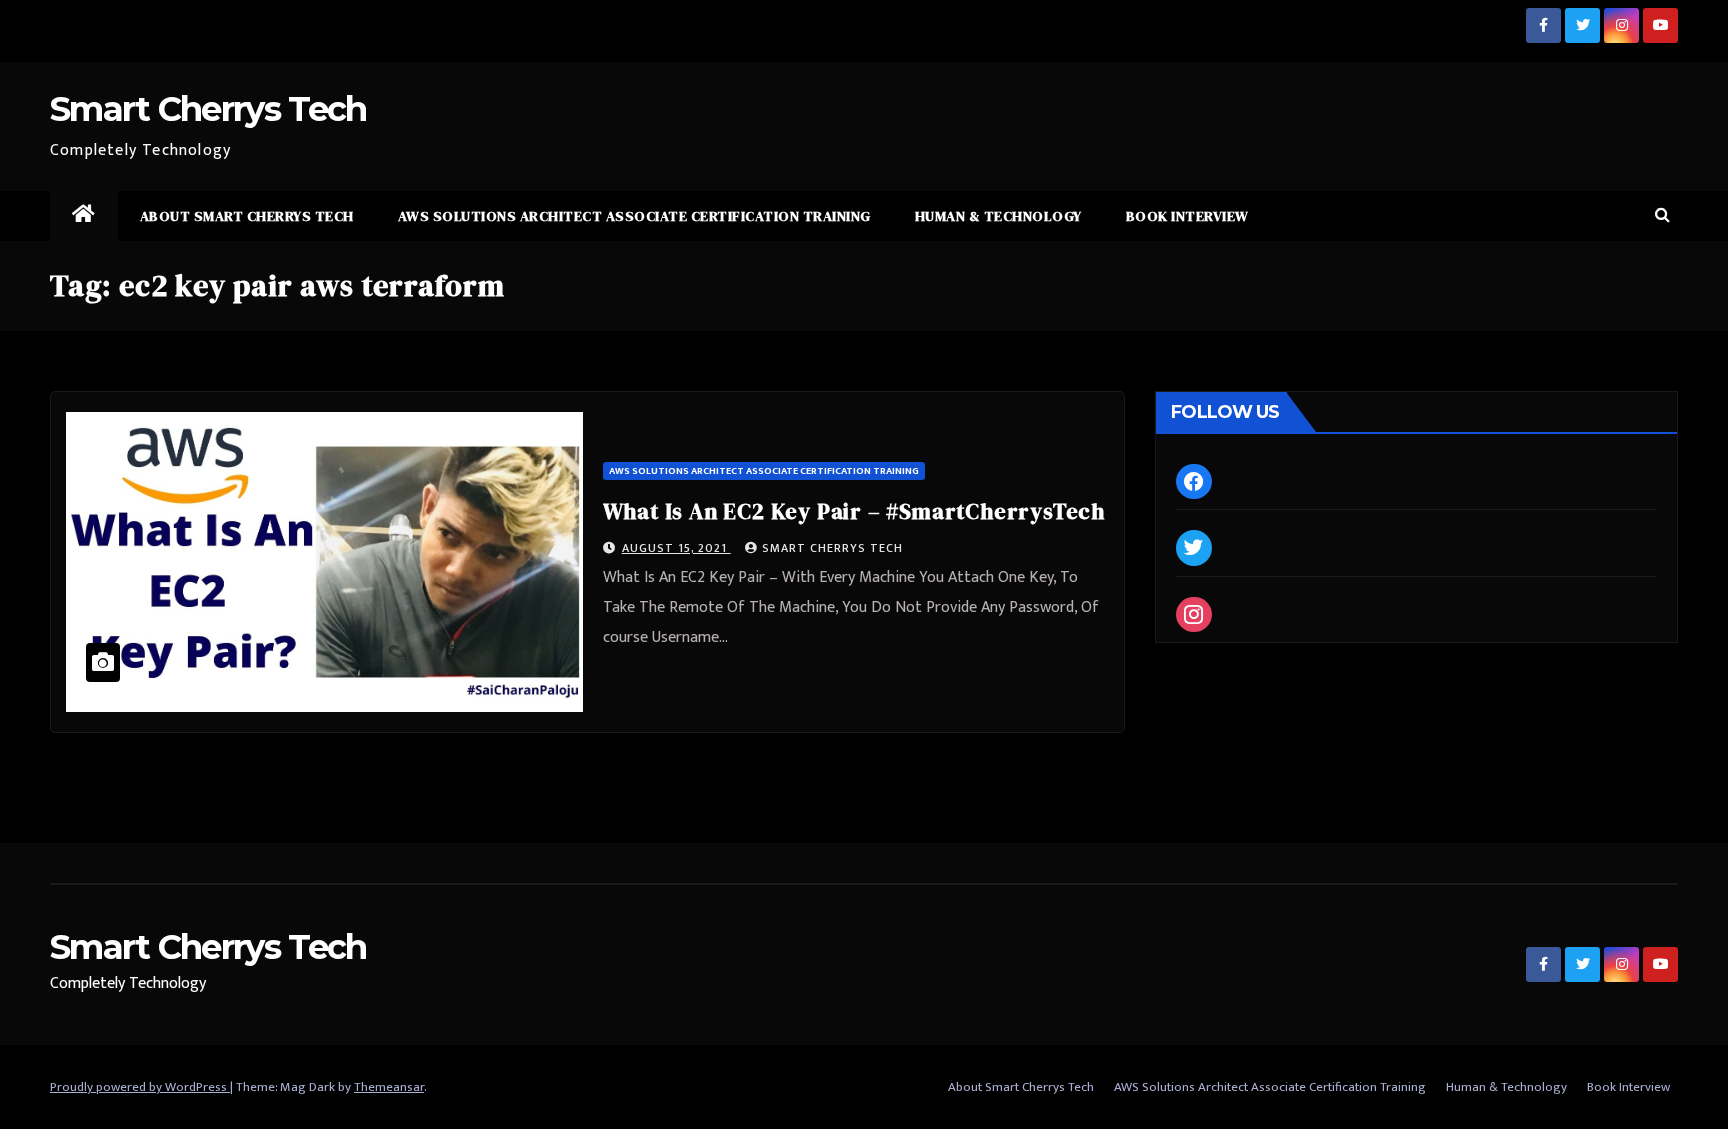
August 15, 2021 (676, 548)
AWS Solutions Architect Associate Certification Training (634, 216)
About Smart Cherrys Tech (247, 216)
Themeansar (389, 1087)
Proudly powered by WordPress (140, 1087)
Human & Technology (998, 216)
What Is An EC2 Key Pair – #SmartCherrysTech (854, 511)
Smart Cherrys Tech (208, 109)
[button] (1662, 215)
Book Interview (1187, 216)
